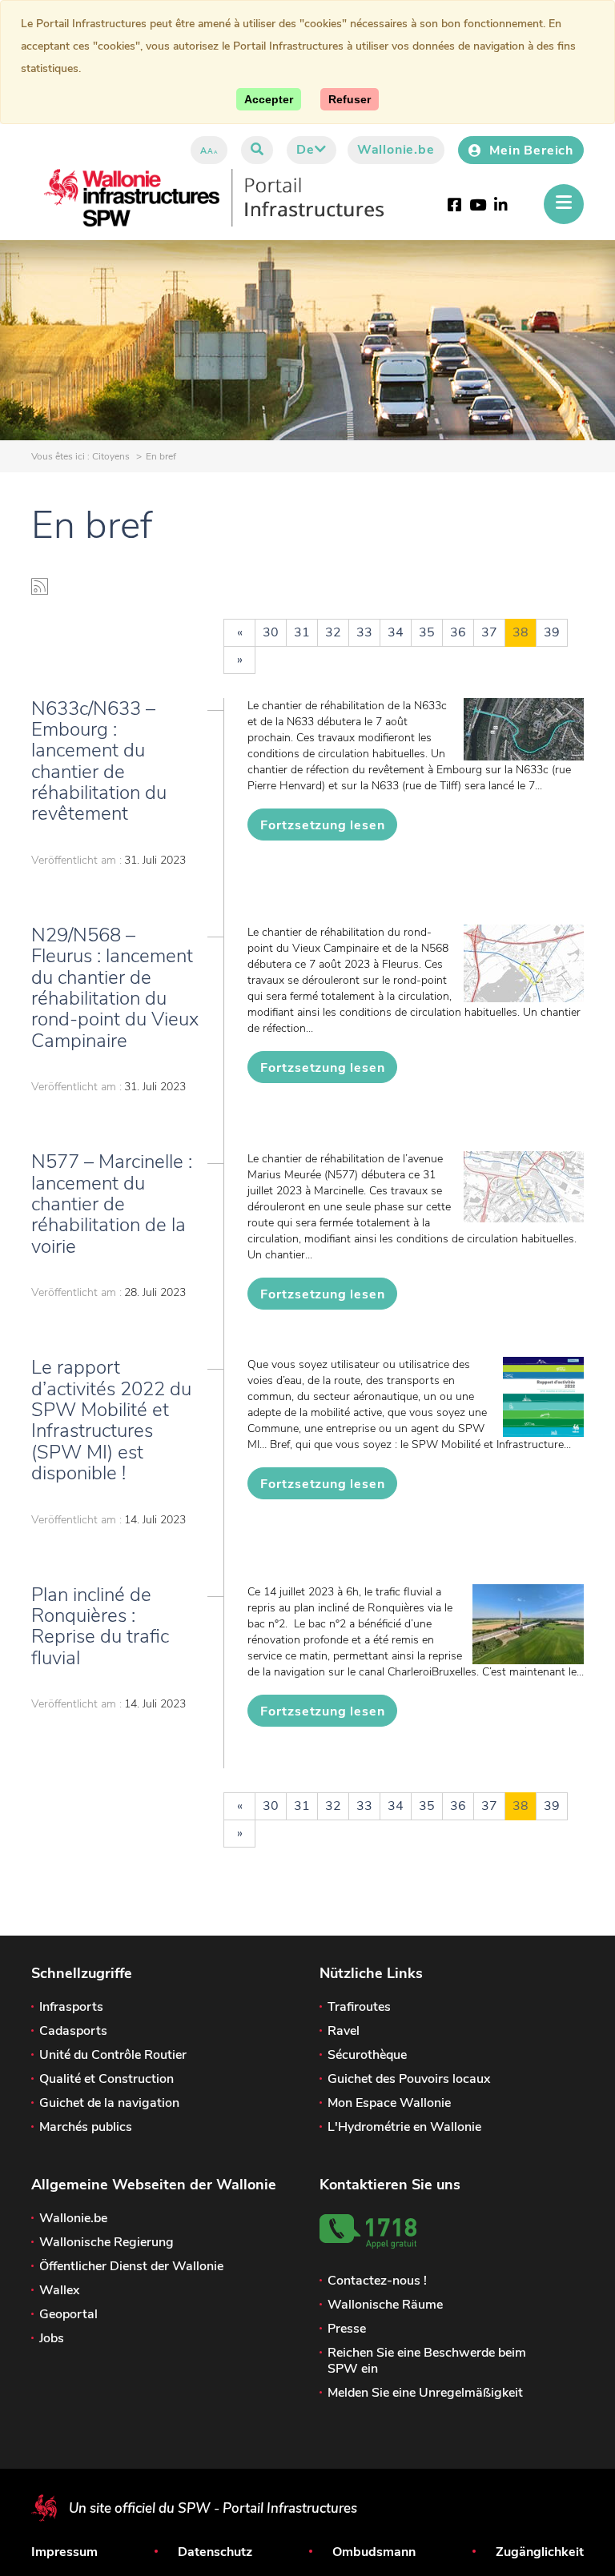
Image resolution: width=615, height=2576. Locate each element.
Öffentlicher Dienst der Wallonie (131, 2266)
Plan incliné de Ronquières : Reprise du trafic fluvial (100, 1626)
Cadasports (73, 2031)
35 (427, 632)
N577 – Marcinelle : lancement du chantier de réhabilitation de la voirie (112, 1204)
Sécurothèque (367, 2055)
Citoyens (111, 456)
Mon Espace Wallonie (389, 2103)
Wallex (59, 2290)
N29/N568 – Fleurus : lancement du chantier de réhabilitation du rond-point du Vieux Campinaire (115, 988)
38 (521, 632)
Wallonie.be (396, 150)
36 (458, 632)
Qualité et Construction (107, 2079)
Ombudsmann (374, 2552)
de (305, 150)
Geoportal (68, 2314)
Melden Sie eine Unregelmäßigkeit (425, 2393)
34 (396, 632)
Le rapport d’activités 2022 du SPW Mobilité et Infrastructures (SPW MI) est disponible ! (111, 1420)
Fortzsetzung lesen (322, 825)
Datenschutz (215, 2552)
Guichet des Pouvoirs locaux (409, 2079)
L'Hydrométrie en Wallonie (404, 2127)
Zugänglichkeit (540, 2552)
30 (271, 632)
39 (552, 632)
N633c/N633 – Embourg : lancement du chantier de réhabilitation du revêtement (99, 761)
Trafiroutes (359, 2007)
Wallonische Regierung (107, 2242)
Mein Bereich (531, 150)
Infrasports (71, 2007)
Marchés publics (86, 2127)
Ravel (344, 2031)
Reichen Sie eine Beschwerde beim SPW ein (427, 2361)
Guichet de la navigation (109, 2103)
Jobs (52, 2338)
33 (364, 632)
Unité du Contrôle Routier (113, 2055)
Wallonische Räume (385, 2305)
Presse (347, 2329)
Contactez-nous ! (377, 2281)
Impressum (64, 2552)
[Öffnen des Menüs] (564, 204)
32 (333, 632)
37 (489, 632)
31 (302, 632)
